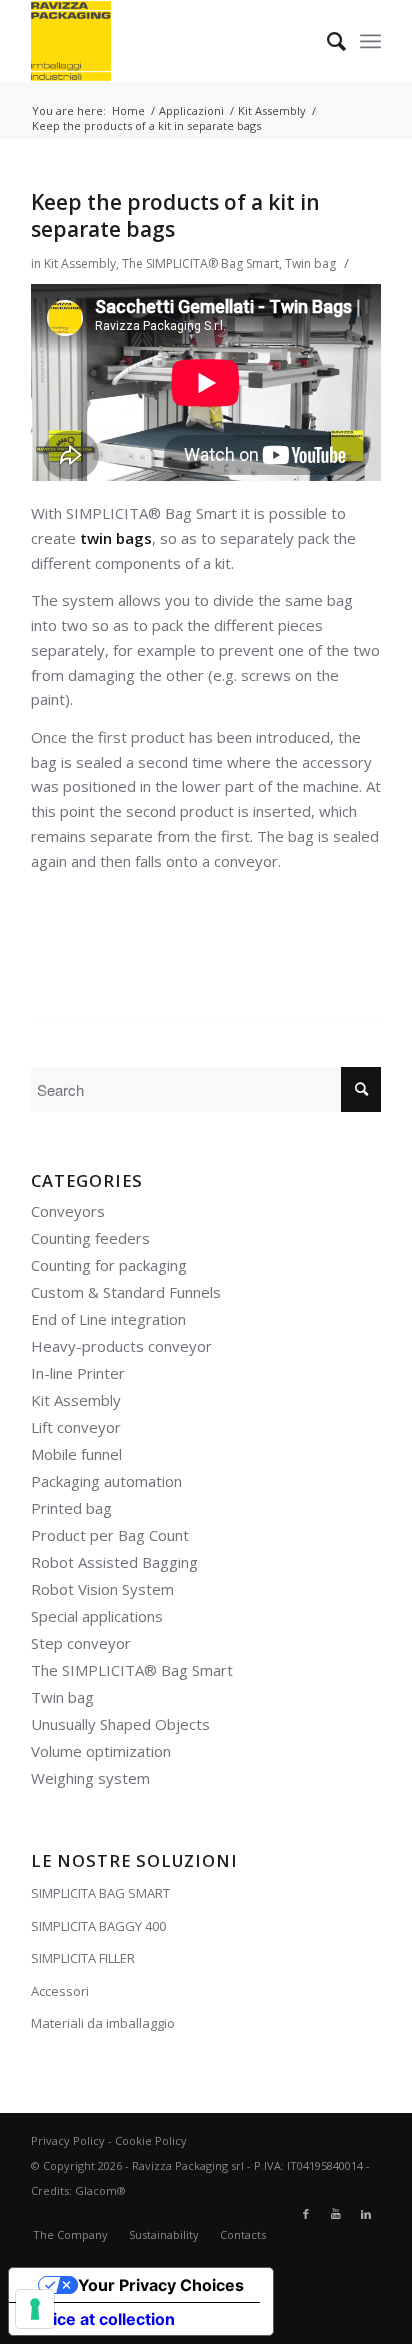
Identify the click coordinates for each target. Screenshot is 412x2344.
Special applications (97, 1616)
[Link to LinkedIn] (366, 2214)
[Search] (326, 41)
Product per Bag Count (110, 1535)
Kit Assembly (80, 263)
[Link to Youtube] (336, 2214)
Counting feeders (90, 1238)
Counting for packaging (109, 1265)
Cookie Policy (151, 2140)
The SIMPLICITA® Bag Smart (200, 263)
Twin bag (310, 263)
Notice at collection (100, 2319)
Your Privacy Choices (161, 2285)
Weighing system (90, 1778)
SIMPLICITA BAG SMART (100, 1893)
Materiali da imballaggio (103, 2023)
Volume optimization (101, 1751)
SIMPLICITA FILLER (83, 1958)
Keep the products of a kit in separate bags (175, 215)
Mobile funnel (76, 1454)
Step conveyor (81, 1643)
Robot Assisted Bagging (114, 1562)
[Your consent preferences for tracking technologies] (35, 2309)
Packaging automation (106, 1481)
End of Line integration (108, 1319)
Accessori (60, 1991)
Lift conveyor (76, 1427)
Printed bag (71, 1508)
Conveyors (68, 1211)
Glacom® (100, 2190)
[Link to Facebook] (306, 2214)
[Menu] (370, 41)
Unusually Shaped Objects (120, 1724)
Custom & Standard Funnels (126, 1292)
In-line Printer (78, 1373)
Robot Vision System (102, 1589)
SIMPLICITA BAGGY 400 (98, 1926)
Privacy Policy (68, 2140)
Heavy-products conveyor (121, 1346)
